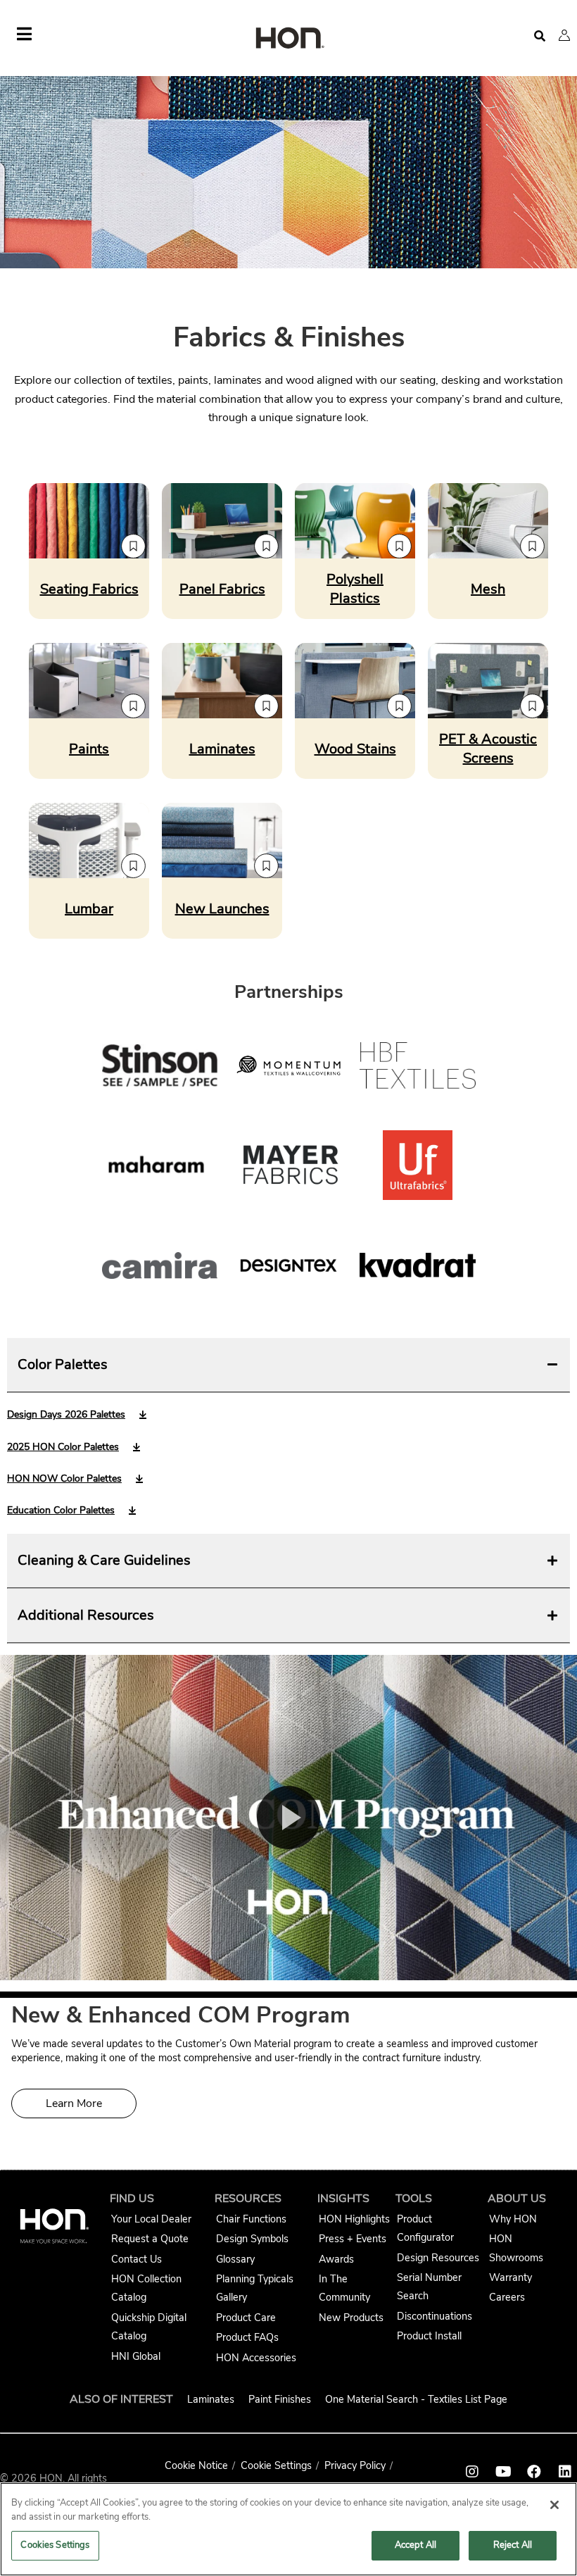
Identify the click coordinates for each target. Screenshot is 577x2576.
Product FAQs (247, 2337)
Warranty (511, 2277)
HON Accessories (256, 2358)
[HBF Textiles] (418, 1068)
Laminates (211, 2399)
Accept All (416, 2545)
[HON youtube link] (503, 2472)
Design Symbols (252, 2239)
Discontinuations (435, 2316)
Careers (507, 2297)
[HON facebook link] (534, 2472)
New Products (351, 2318)
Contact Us (137, 2259)
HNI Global (136, 2356)
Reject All (513, 2545)
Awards (336, 2259)
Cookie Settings (276, 2465)
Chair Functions (251, 2219)
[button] (564, 35)
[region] (288, 2529)
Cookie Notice (196, 2465)
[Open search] (540, 36)
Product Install (429, 2336)
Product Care (246, 2318)
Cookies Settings (55, 2545)
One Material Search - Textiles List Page (416, 2399)
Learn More (74, 2103)
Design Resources (438, 2258)
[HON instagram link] (472, 2472)
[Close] (554, 2505)
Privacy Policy (355, 2465)
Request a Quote (150, 2239)
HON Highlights (354, 2219)
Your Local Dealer (151, 2219)
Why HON (513, 2219)
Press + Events (353, 2239)
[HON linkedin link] (565, 2472)
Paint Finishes (280, 2399)
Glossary (235, 2259)
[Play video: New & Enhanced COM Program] (288, 1818)
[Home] (288, 39)
